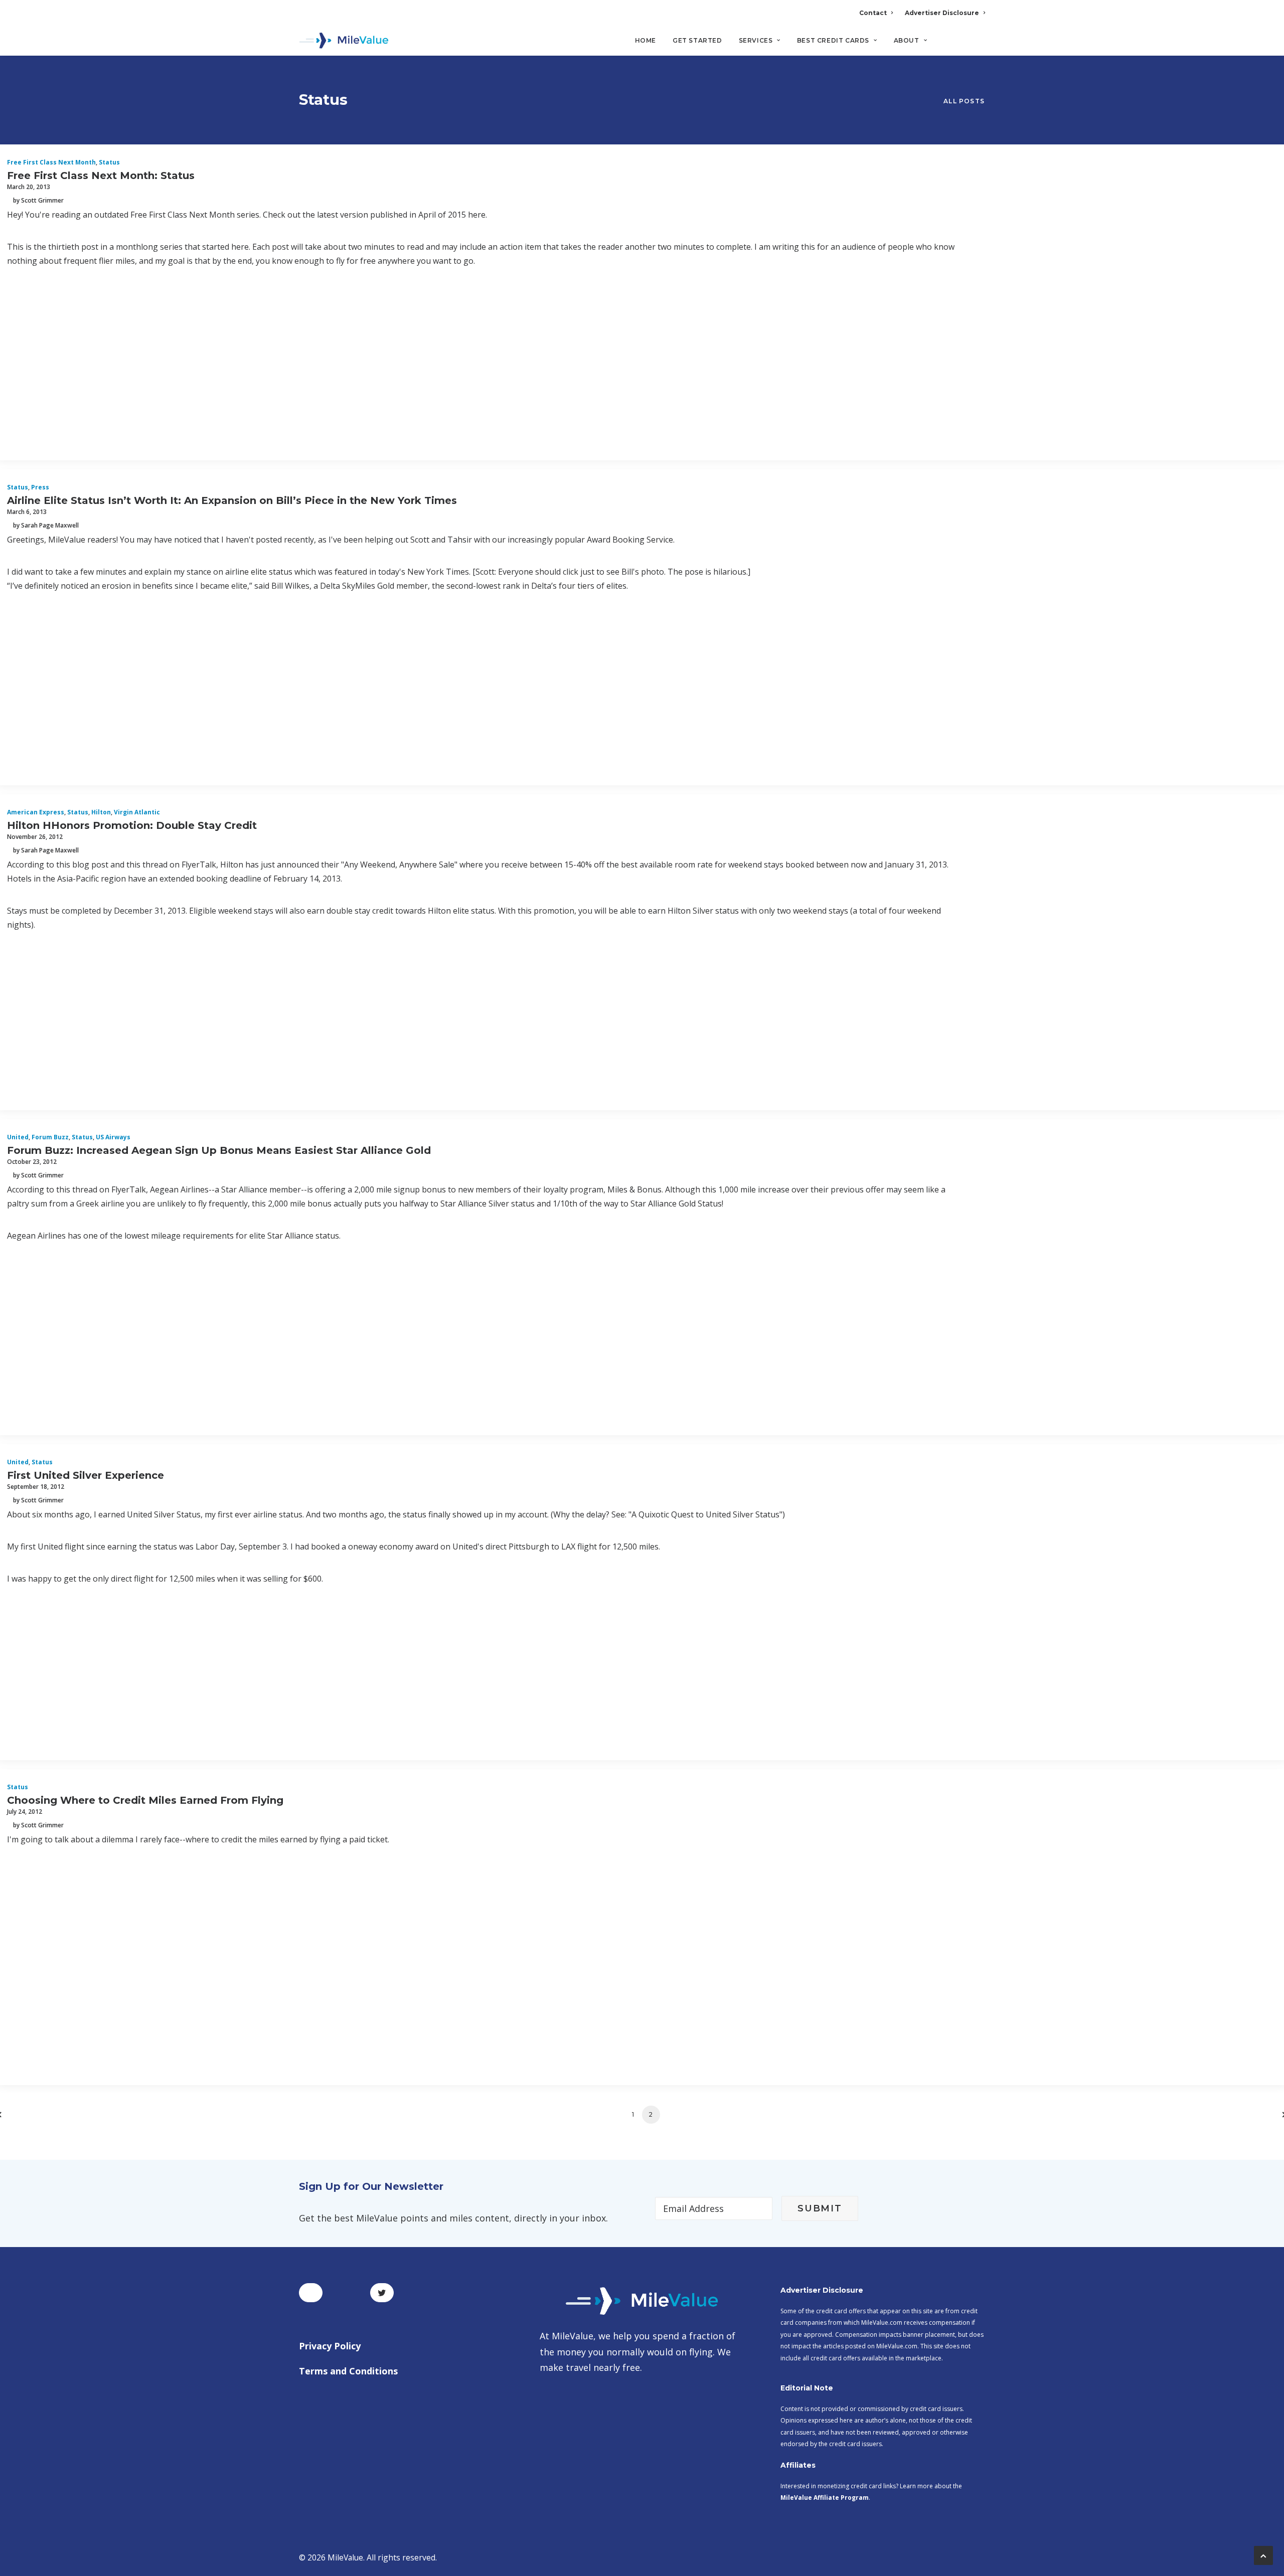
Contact (873, 13)
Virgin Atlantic (137, 812)
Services (756, 40)
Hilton (101, 812)
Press (40, 487)
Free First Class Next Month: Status (101, 176)
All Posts (964, 101)
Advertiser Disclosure (942, 13)
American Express (36, 812)
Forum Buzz (50, 1137)
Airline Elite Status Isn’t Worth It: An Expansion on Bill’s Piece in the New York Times (232, 500)
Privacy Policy (330, 2346)
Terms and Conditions (348, 2371)
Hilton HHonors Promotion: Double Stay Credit (132, 825)
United (18, 1137)
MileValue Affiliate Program (825, 2498)
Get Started (697, 40)
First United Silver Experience (86, 1475)
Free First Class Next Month (51, 162)
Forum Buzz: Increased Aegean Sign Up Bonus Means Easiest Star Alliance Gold (219, 1150)
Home (646, 40)
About (907, 40)
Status (109, 162)
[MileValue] (344, 41)
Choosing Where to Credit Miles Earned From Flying (145, 1800)
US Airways (113, 1137)
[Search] (978, 45)
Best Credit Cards (833, 40)
